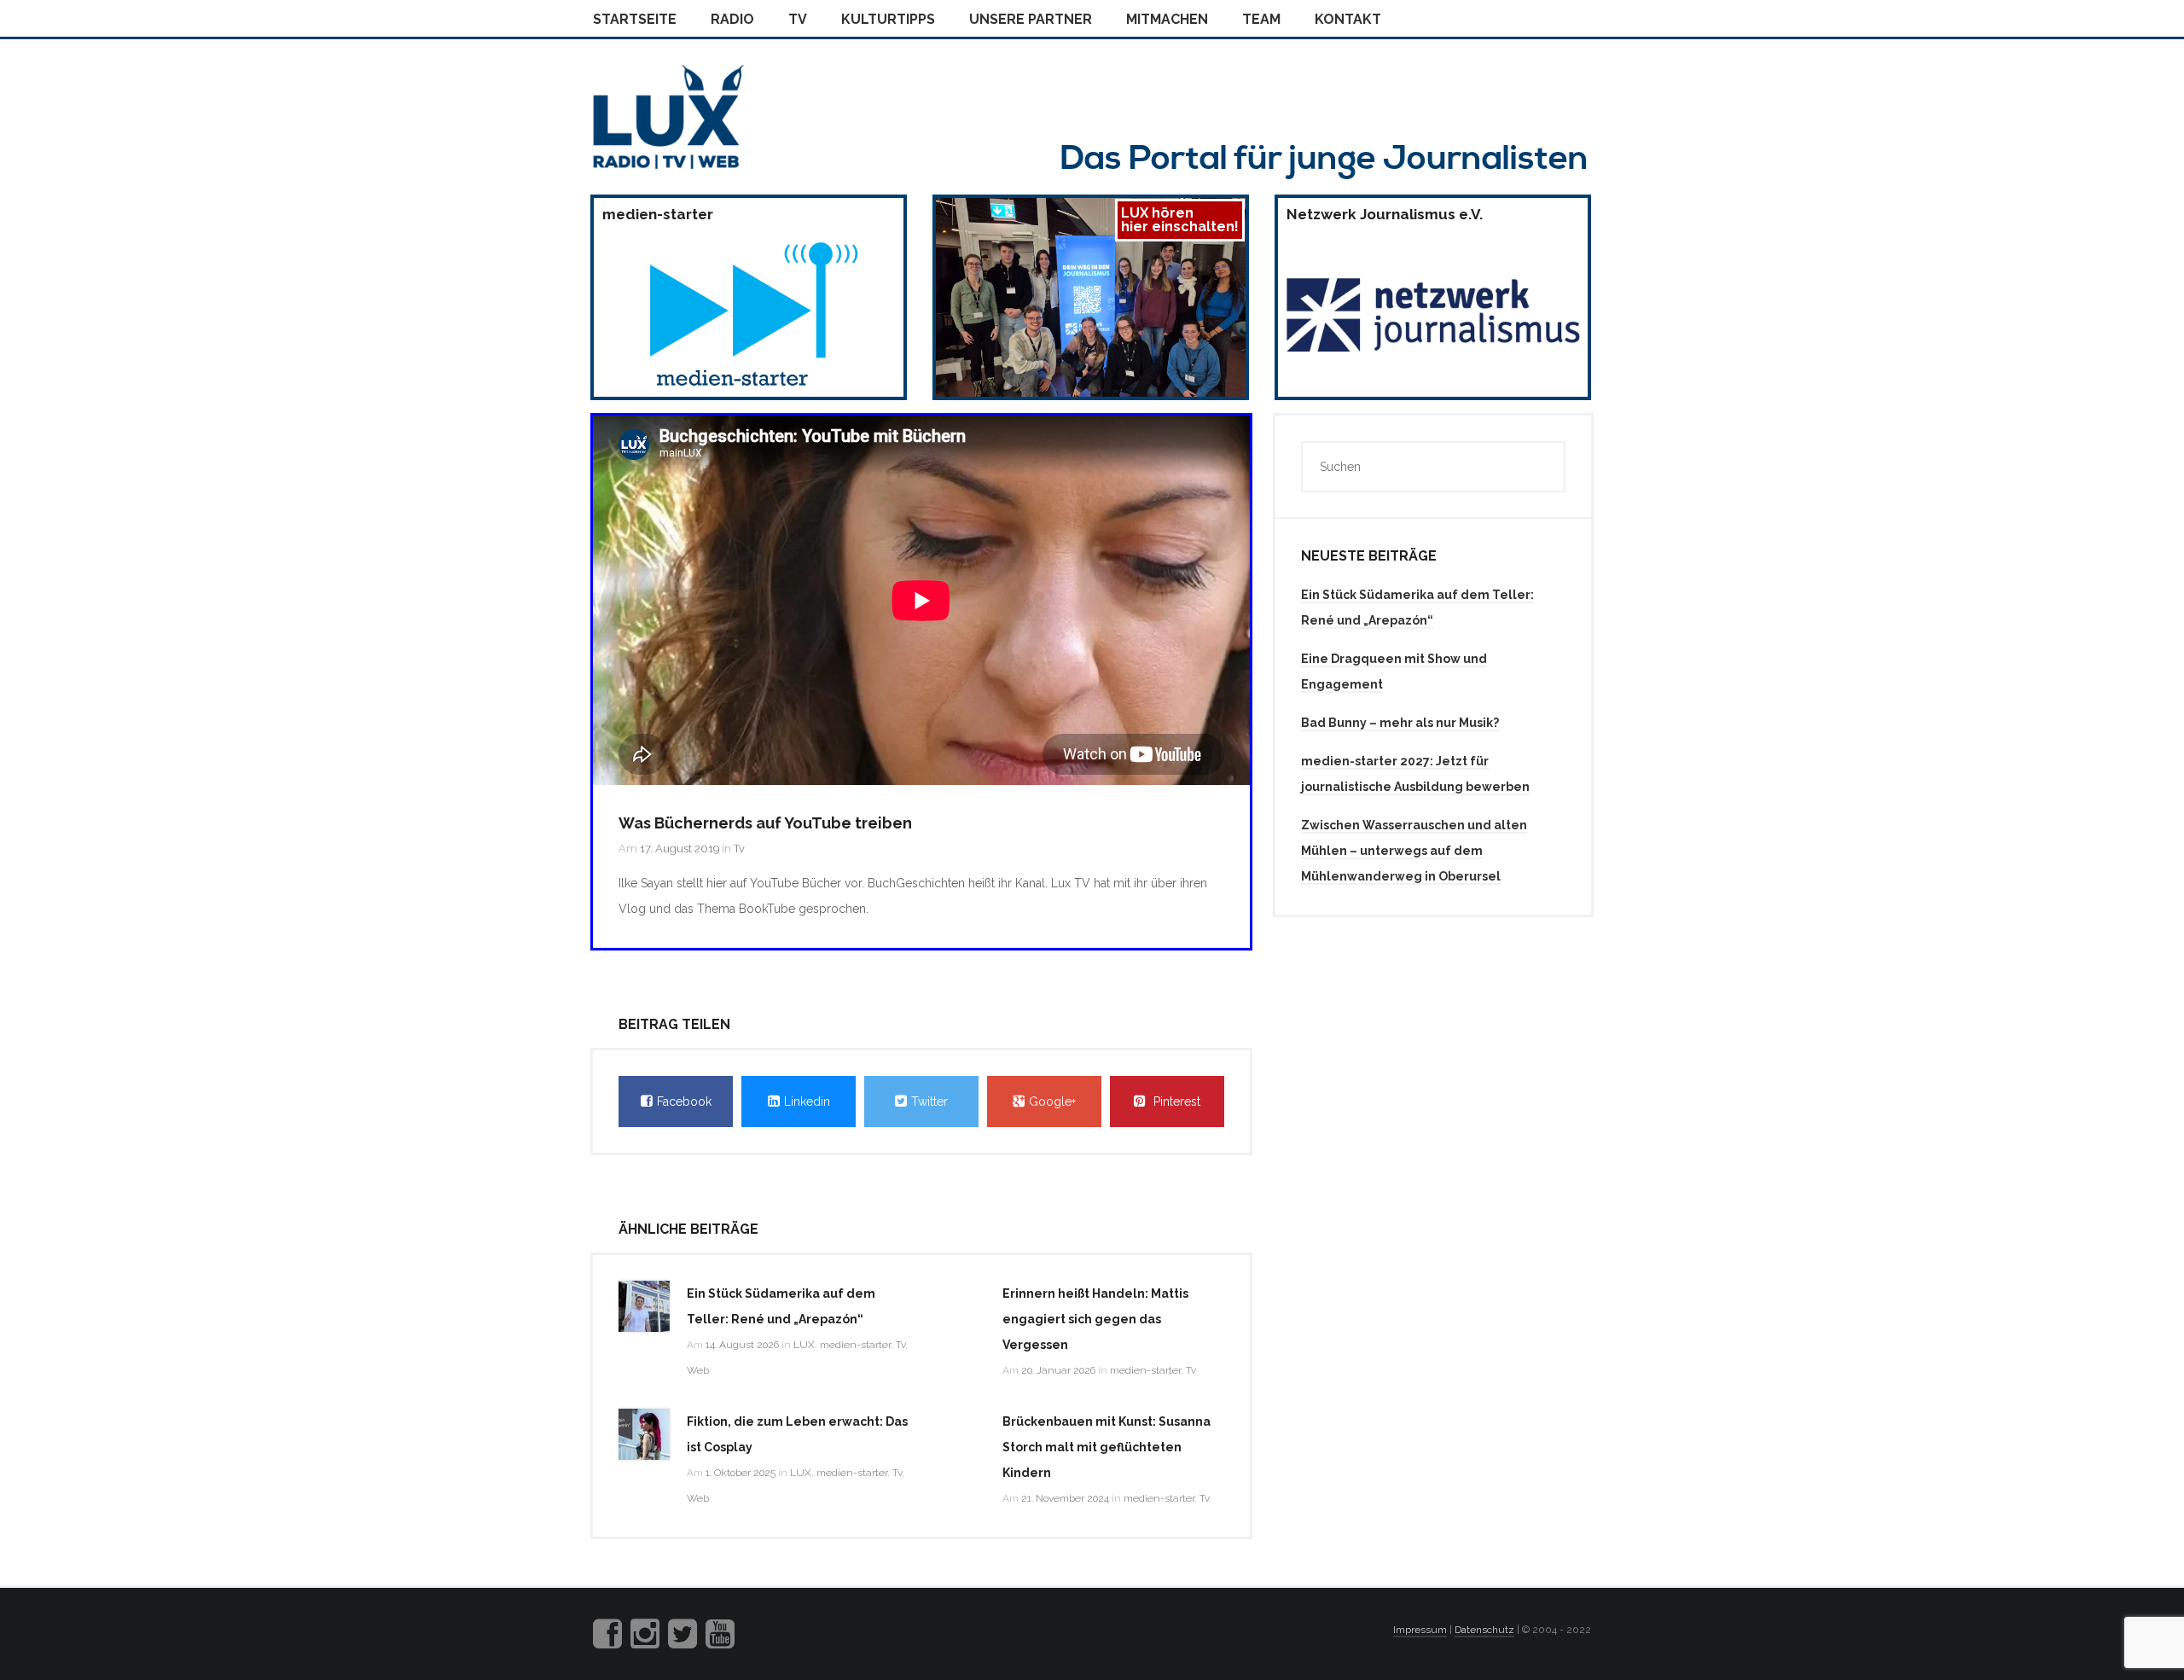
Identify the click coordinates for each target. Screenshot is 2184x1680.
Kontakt (1348, 19)
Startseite (635, 19)
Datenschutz (1484, 1630)
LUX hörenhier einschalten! (1180, 220)
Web (698, 1370)
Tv (798, 19)
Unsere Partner (1031, 19)
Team (1261, 19)
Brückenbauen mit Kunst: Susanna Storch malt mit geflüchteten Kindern (1107, 1447)
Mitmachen (1167, 19)
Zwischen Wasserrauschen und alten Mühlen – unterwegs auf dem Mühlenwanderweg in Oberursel (1414, 851)
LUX (804, 1345)
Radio (732, 19)
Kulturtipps (888, 19)
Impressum (1420, 1630)
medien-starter (855, 1345)
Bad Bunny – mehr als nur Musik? (1400, 723)
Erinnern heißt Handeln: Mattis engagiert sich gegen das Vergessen (1095, 1319)
